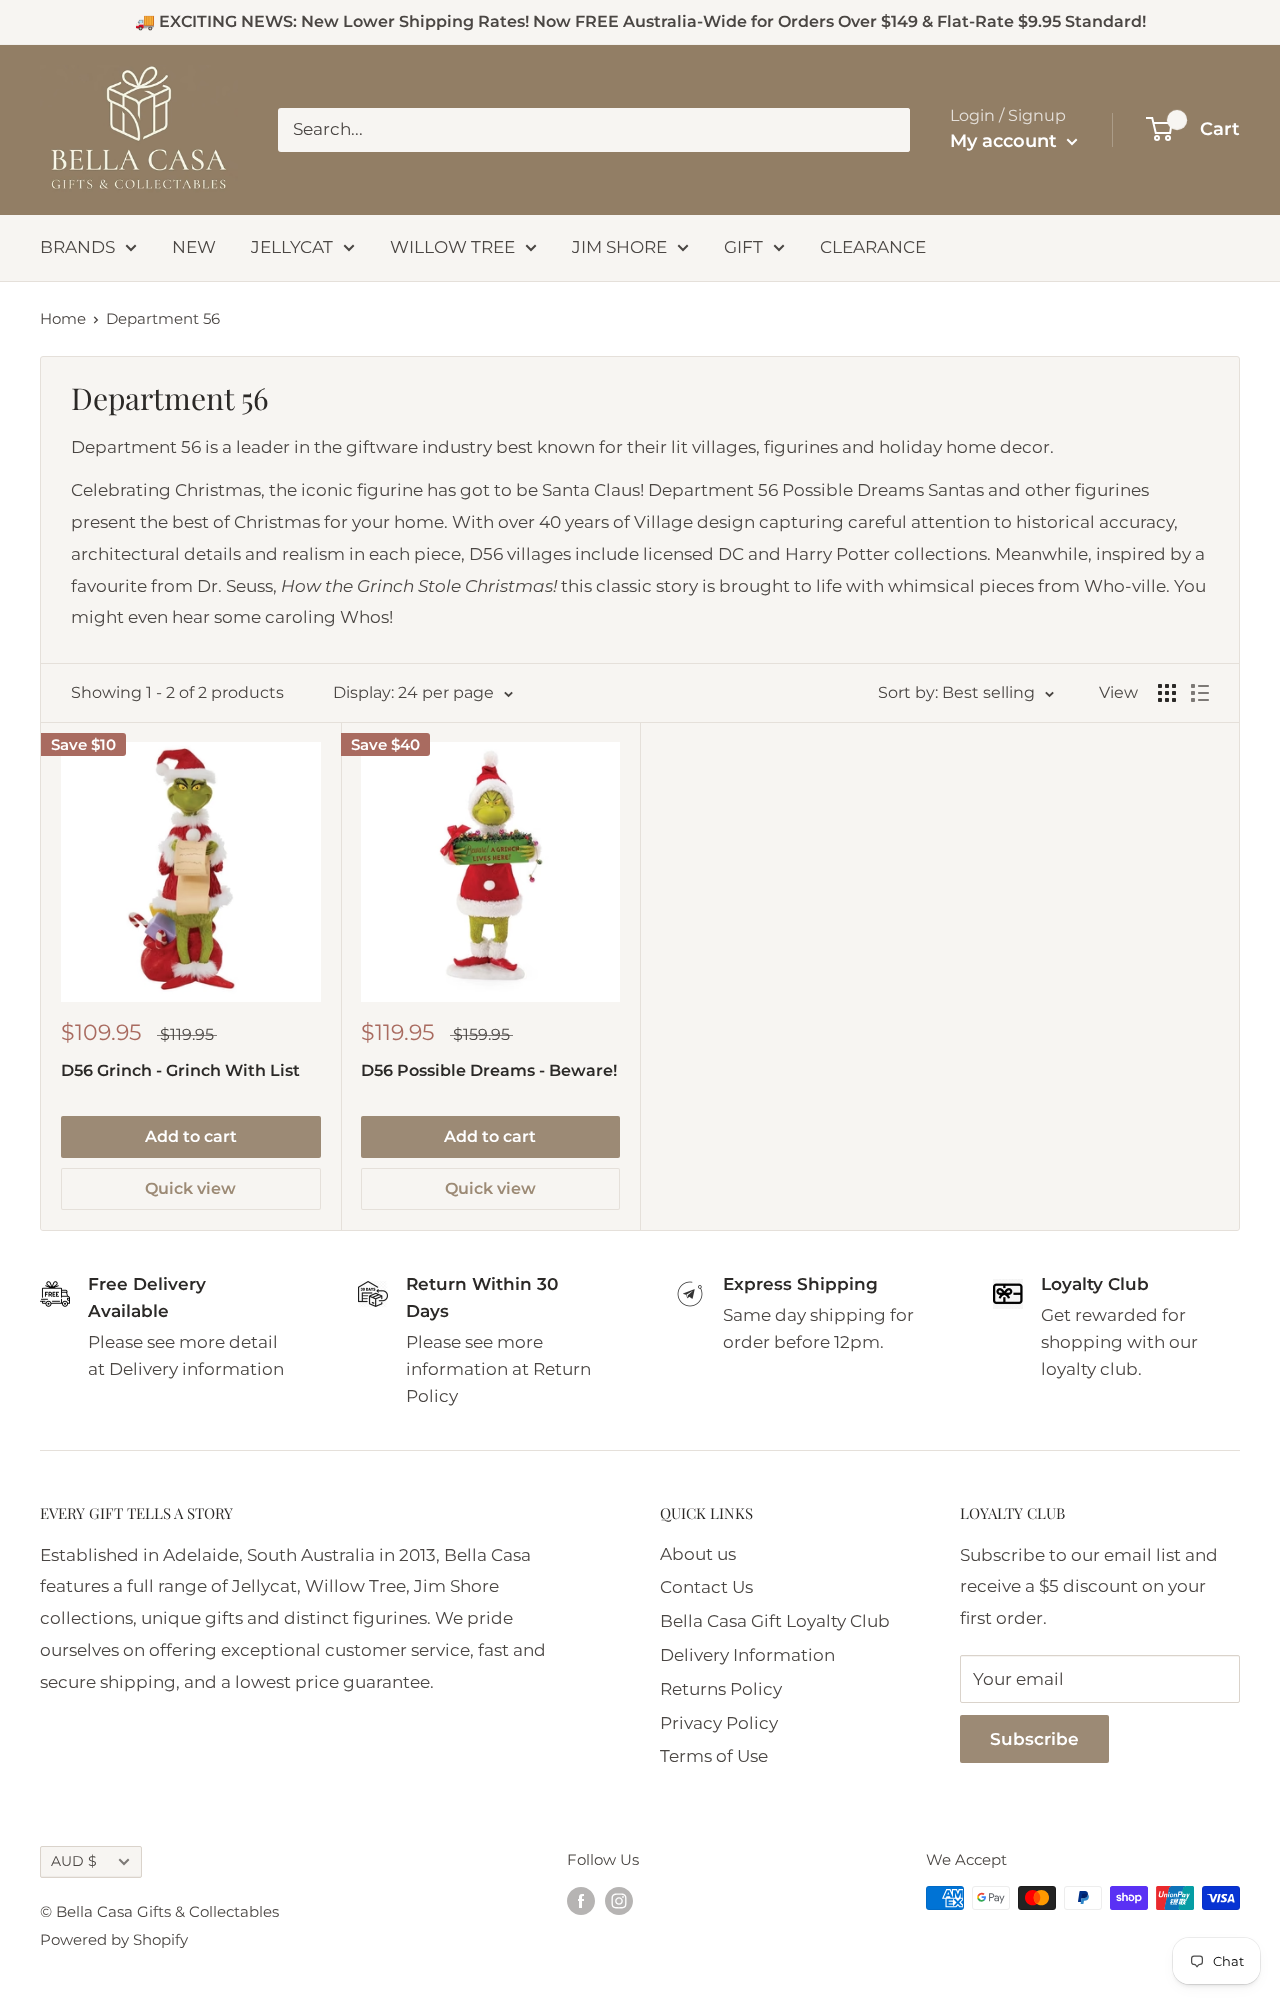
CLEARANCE (873, 247)
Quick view (190, 1188)
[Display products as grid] (1167, 693)
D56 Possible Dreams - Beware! (489, 1070)
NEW (194, 247)
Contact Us (706, 1587)
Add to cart (191, 1136)
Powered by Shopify (114, 1939)
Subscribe (1034, 1739)
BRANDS (77, 247)
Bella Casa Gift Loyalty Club (775, 1621)
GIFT (743, 247)
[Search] (885, 130)
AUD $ (74, 1861)
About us (698, 1554)
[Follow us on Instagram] (619, 1900)
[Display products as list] (1200, 693)
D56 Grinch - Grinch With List (180, 1070)
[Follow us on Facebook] (581, 1900)
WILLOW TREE (452, 247)
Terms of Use (714, 1756)
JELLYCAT (292, 247)
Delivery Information (747, 1655)
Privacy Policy (719, 1723)
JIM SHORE (619, 247)
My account (1006, 141)
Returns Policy (721, 1689)
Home (63, 318)
